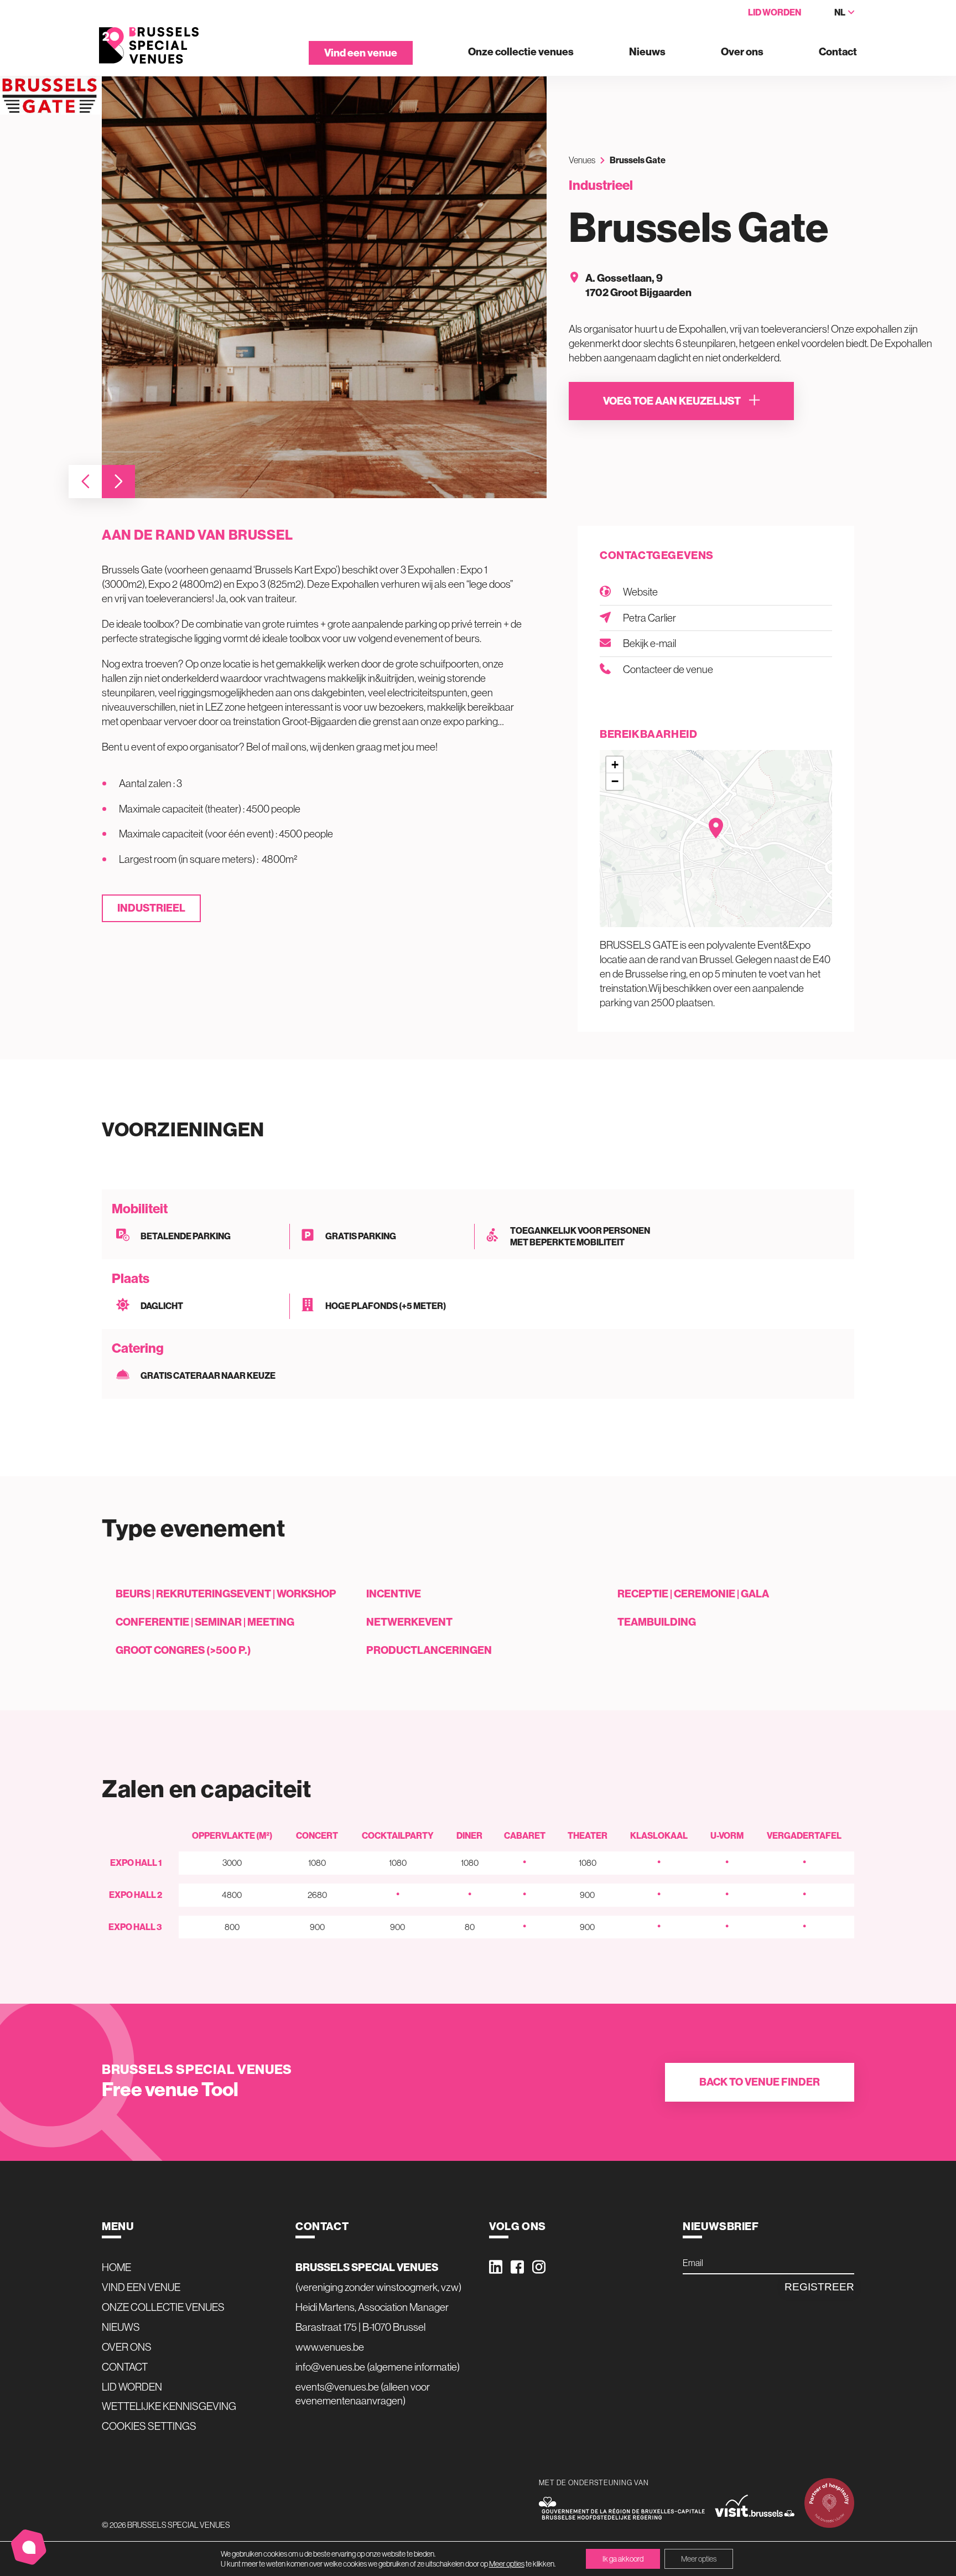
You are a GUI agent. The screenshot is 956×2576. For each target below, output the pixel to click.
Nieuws (647, 52)
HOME (116, 2267)
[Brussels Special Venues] (149, 46)
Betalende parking (186, 1236)
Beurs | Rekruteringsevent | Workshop (226, 1594)
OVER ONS (127, 2347)
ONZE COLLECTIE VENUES (163, 2307)
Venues (582, 160)
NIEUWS (121, 2327)
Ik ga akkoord (623, 2559)
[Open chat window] (29, 2547)
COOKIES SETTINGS (149, 2426)
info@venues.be (330, 2367)
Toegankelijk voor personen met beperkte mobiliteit (580, 1237)
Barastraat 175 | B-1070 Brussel (360, 2327)
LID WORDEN (132, 2387)
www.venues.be (330, 2347)
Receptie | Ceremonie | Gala (693, 1594)
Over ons (742, 52)
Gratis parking (361, 1236)
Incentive (394, 1594)
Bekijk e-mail (650, 643)
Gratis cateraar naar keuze (208, 1375)
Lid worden (775, 12)
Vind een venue (361, 53)
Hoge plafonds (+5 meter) (386, 1306)
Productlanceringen (429, 1650)
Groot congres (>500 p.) (183, 1650)
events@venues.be (337, 2387)
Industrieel (151, 908)
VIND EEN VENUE (141, 2287)
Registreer (819, 2287)
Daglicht (162, 1306)
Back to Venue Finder (760, 2082)
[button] (85, 482)
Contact (838, 52)
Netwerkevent (409, 1622)
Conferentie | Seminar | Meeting (205, 1622)
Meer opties (507, 2564)
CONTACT (125, 2367)
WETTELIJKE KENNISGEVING (169, 2406)
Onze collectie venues (521, 52)
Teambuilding (657, 1622)
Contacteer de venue (668, 669)
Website (640, 592)
